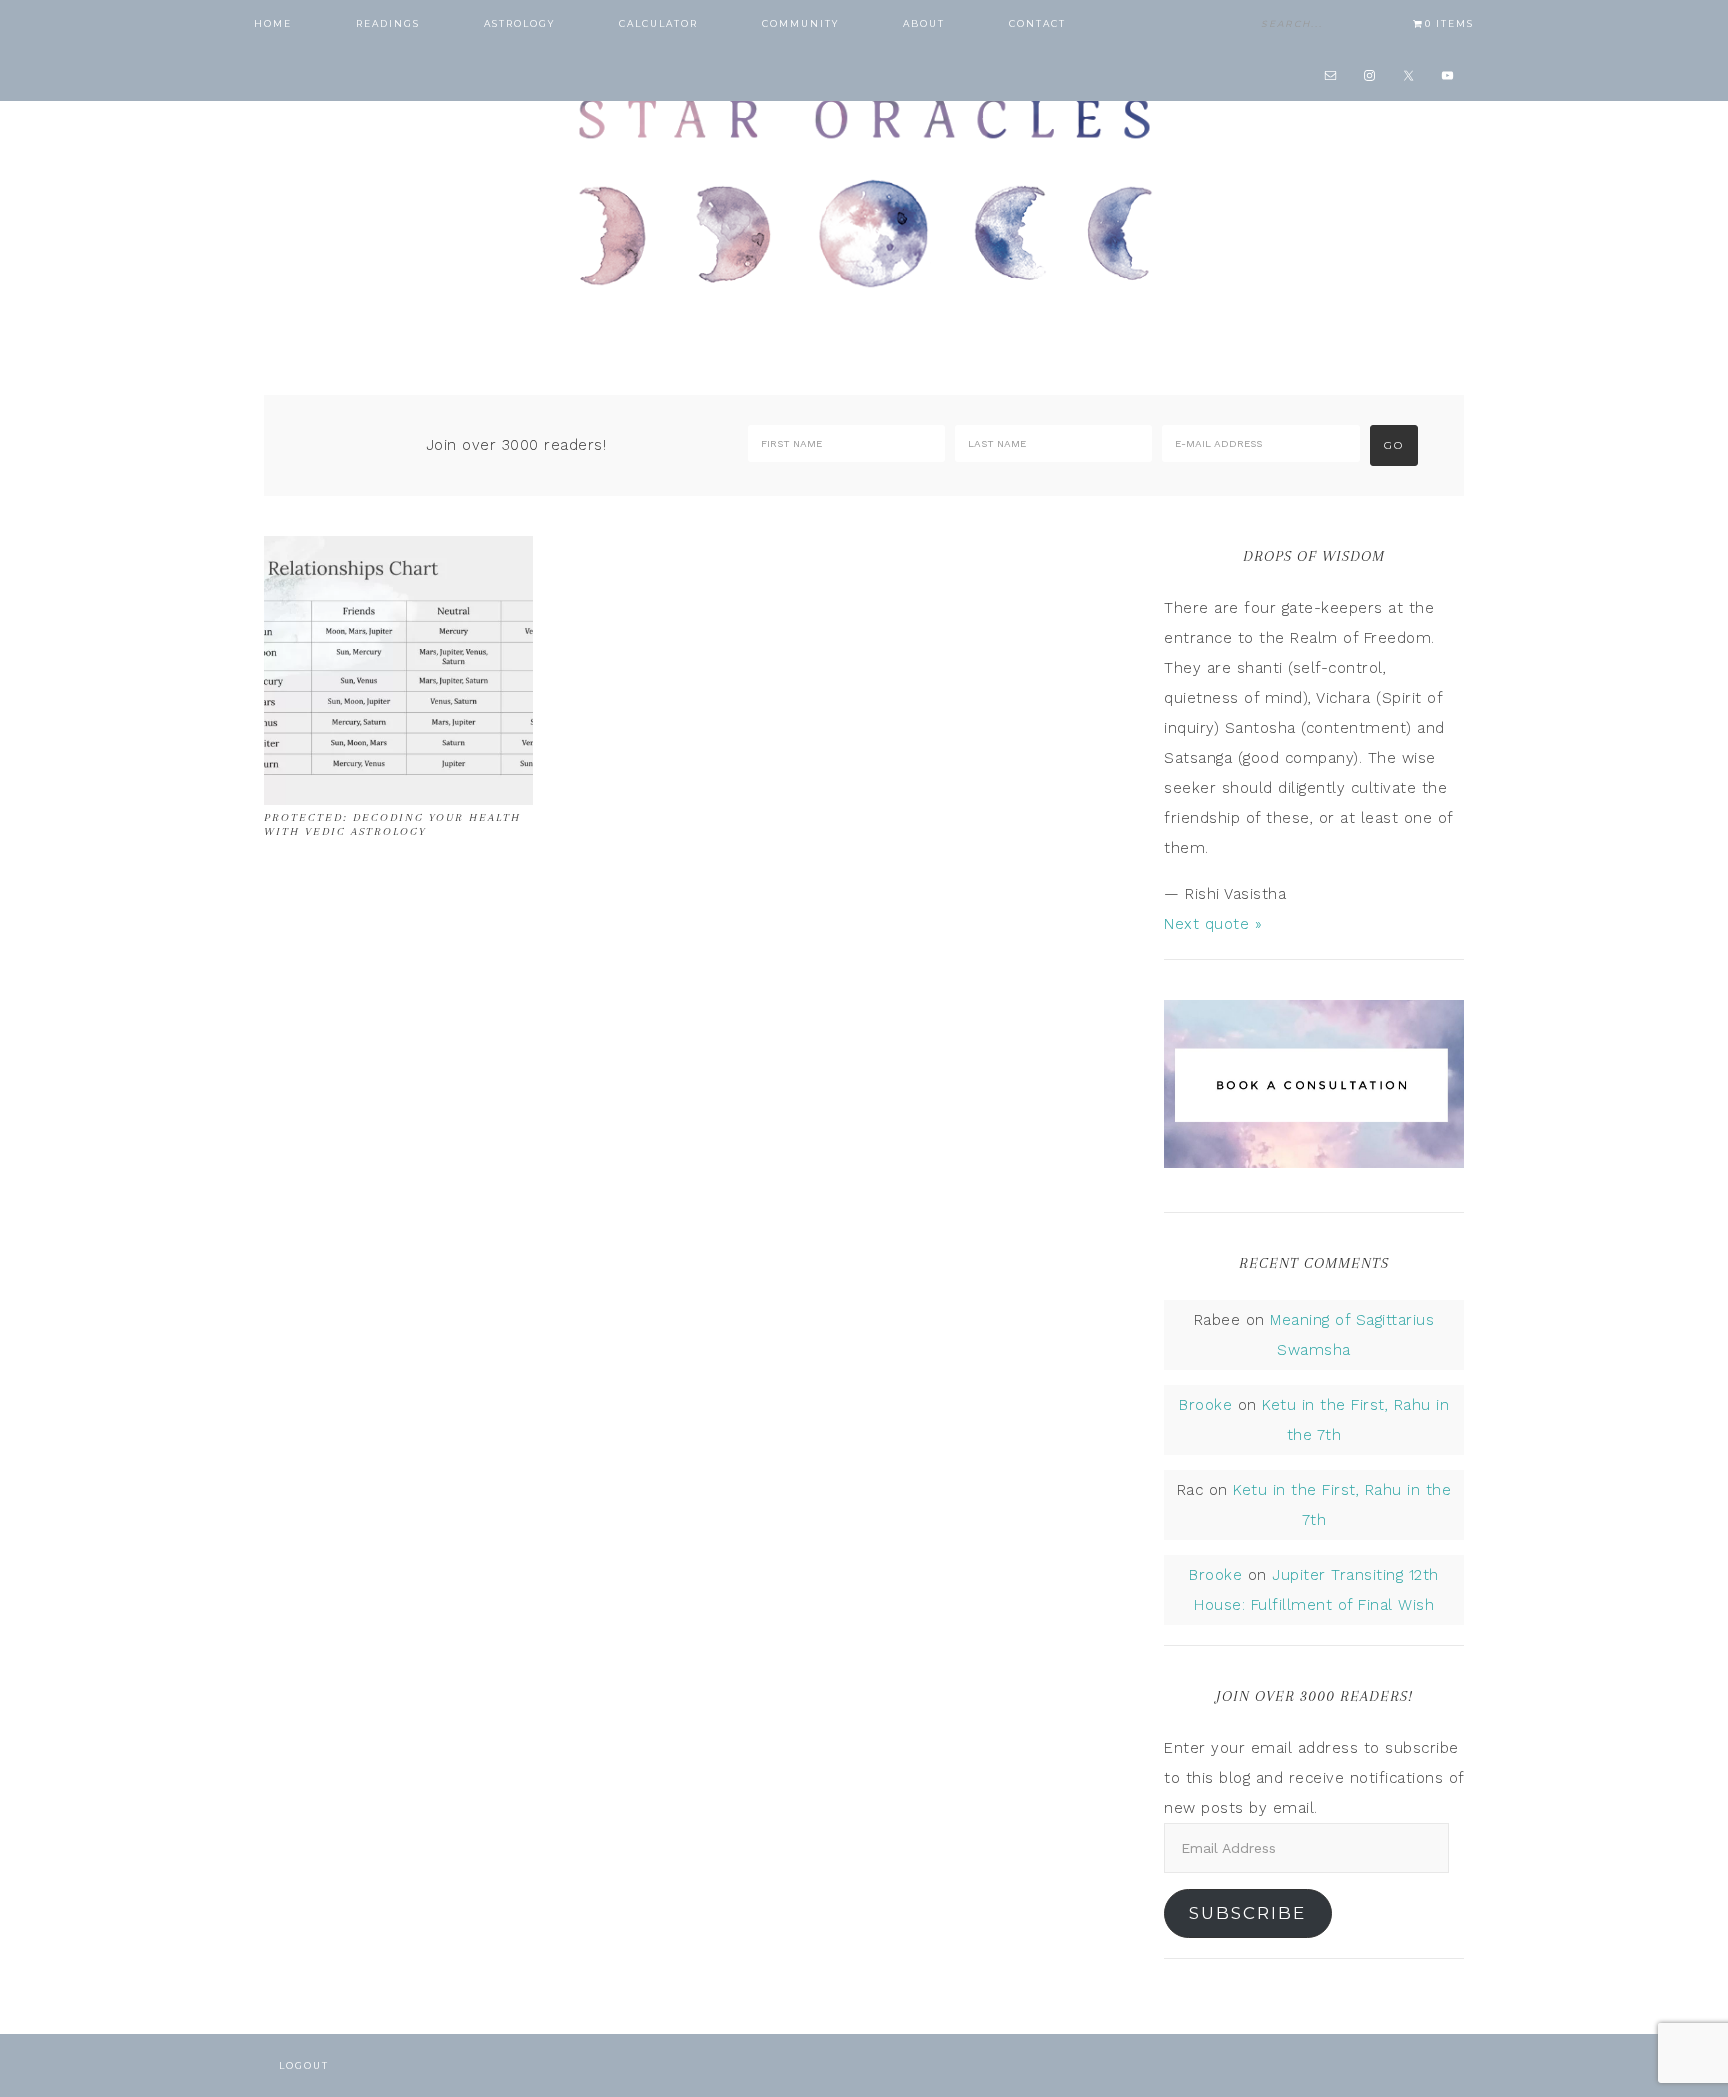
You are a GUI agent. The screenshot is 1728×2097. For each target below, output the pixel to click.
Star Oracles (864, 190)
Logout (304, 2065)
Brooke (1205, 1405)
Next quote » (1213, 924)
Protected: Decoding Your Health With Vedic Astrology (392, 824)
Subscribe (1247, 1913)
